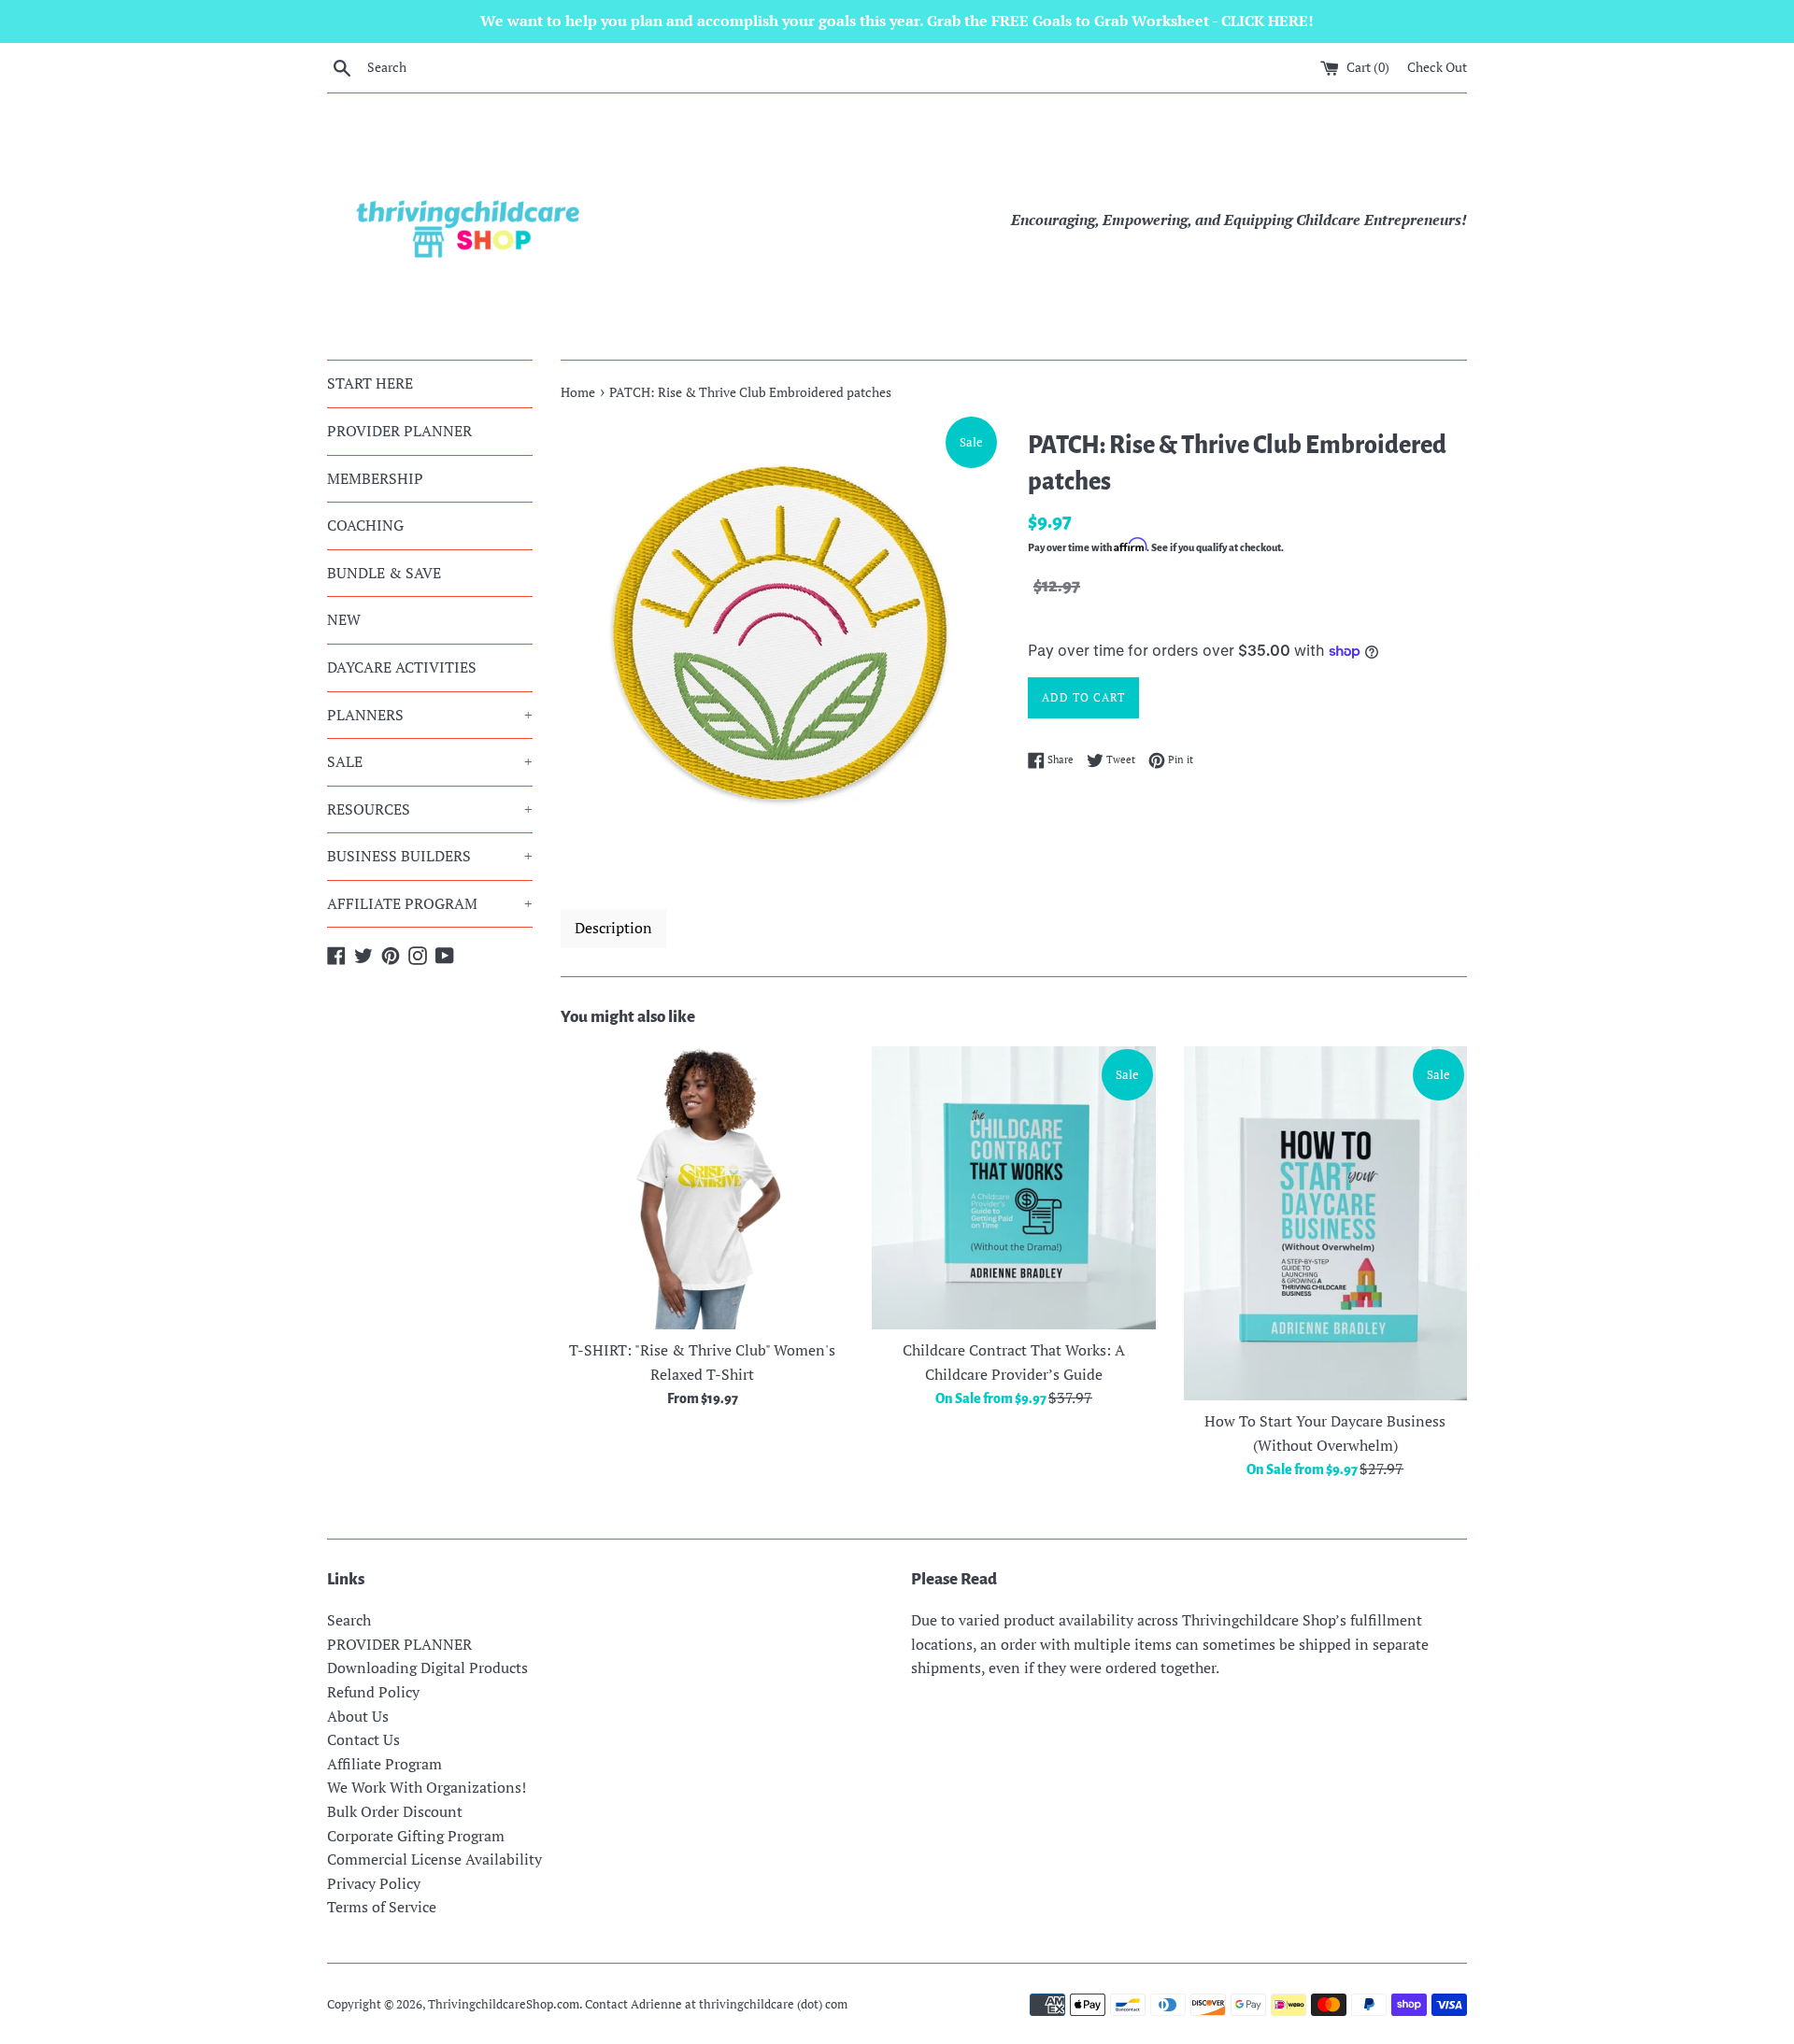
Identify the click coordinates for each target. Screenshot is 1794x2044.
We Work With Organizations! (427, 1787)
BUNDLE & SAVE (384, 573)
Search (349, 1620)
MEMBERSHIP (375, 478)
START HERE (370, 383)
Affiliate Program (384, 1764)
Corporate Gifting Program (416, 1836)
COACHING (365, 525)
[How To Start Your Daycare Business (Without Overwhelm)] (1325, 1223)
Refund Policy (373, 1692)
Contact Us (363, 1739)
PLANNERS (430, 715)
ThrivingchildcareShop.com (504, 2004)
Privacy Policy (374, 1883)
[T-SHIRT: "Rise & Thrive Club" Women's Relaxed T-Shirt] (702, 1188)
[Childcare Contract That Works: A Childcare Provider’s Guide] (1013, 1188)
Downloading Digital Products (427, 1668)
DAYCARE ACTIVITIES (402, 667)
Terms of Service (382, 1907)
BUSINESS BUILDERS (430, 856)
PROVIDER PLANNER (399, 431)
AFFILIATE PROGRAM (430, 903)
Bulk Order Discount (395, 1811)
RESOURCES (430, 809)
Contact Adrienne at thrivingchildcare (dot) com (716, 2004)
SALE (430, 761)
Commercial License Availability (434, 1859)
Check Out (1437, 67)
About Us (358, 1716)
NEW (344, 619)
